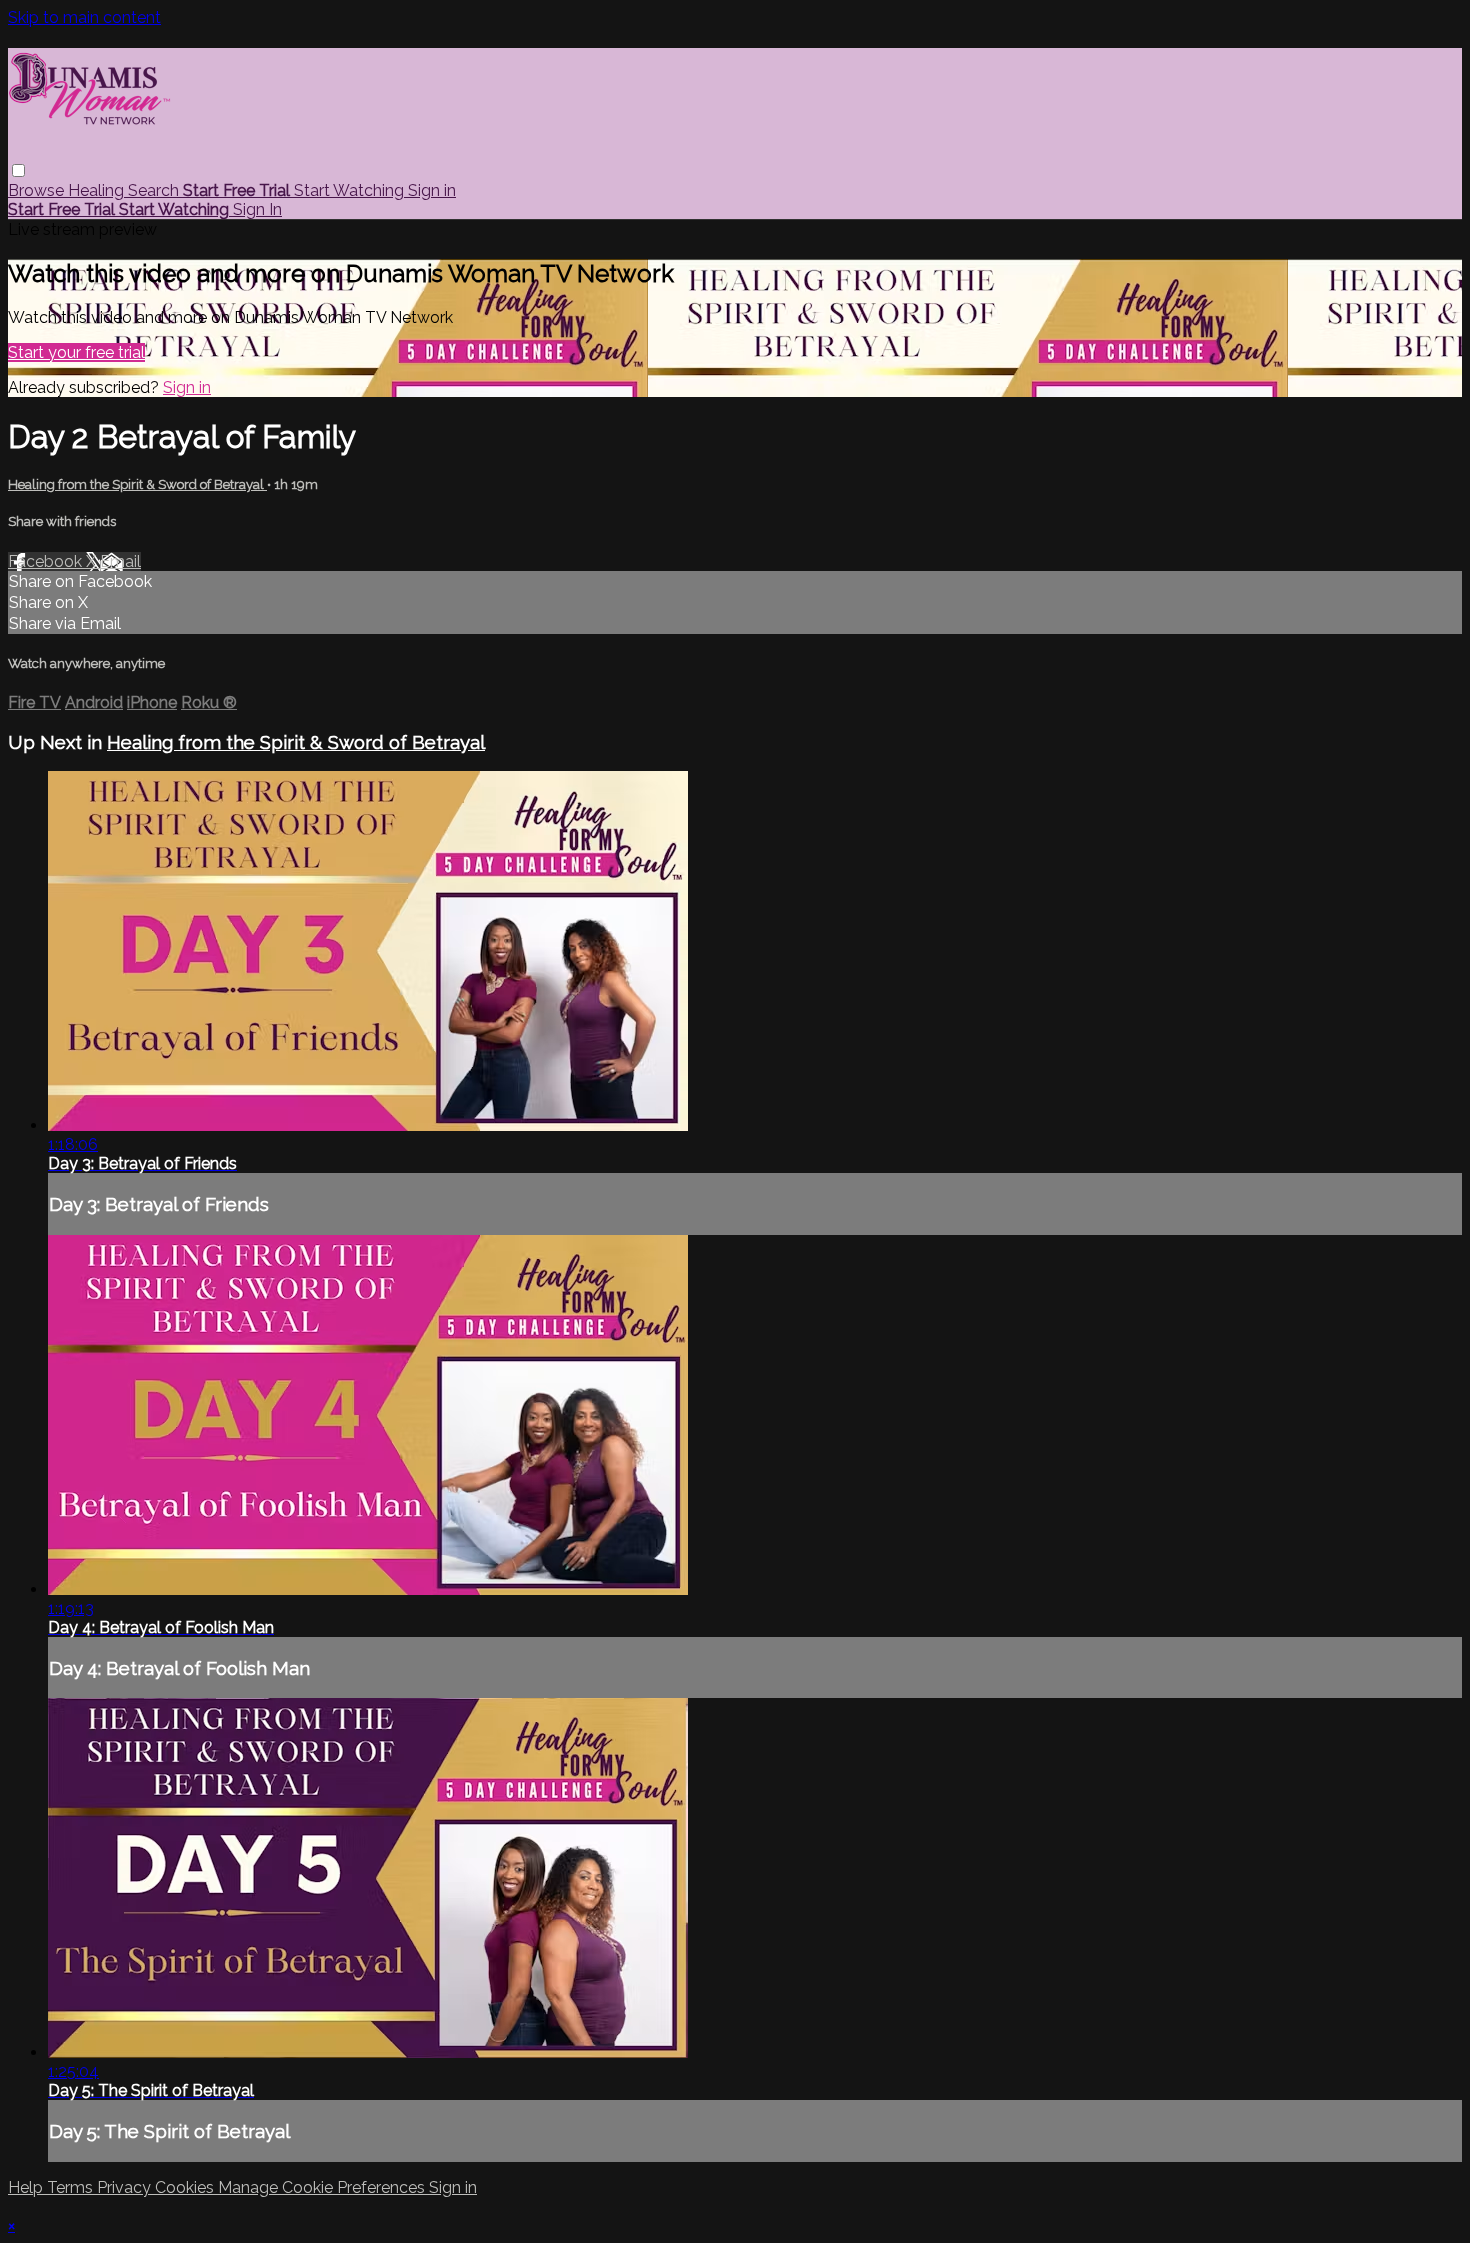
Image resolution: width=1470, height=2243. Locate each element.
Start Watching (351, 190)
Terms (72, 2187)
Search (155, 190)
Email (120, 561)
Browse (38, 190)
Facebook (47, 561)
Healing (98, 190)
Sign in (432, 190)
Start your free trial (76, 352)
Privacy (126, 2187)
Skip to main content (84, 17)
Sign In (257, 209)
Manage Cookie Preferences (323, 2187)
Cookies (186, 2187)
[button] (18, 170)
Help (27, 2187)
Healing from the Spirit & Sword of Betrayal (137, 484)
